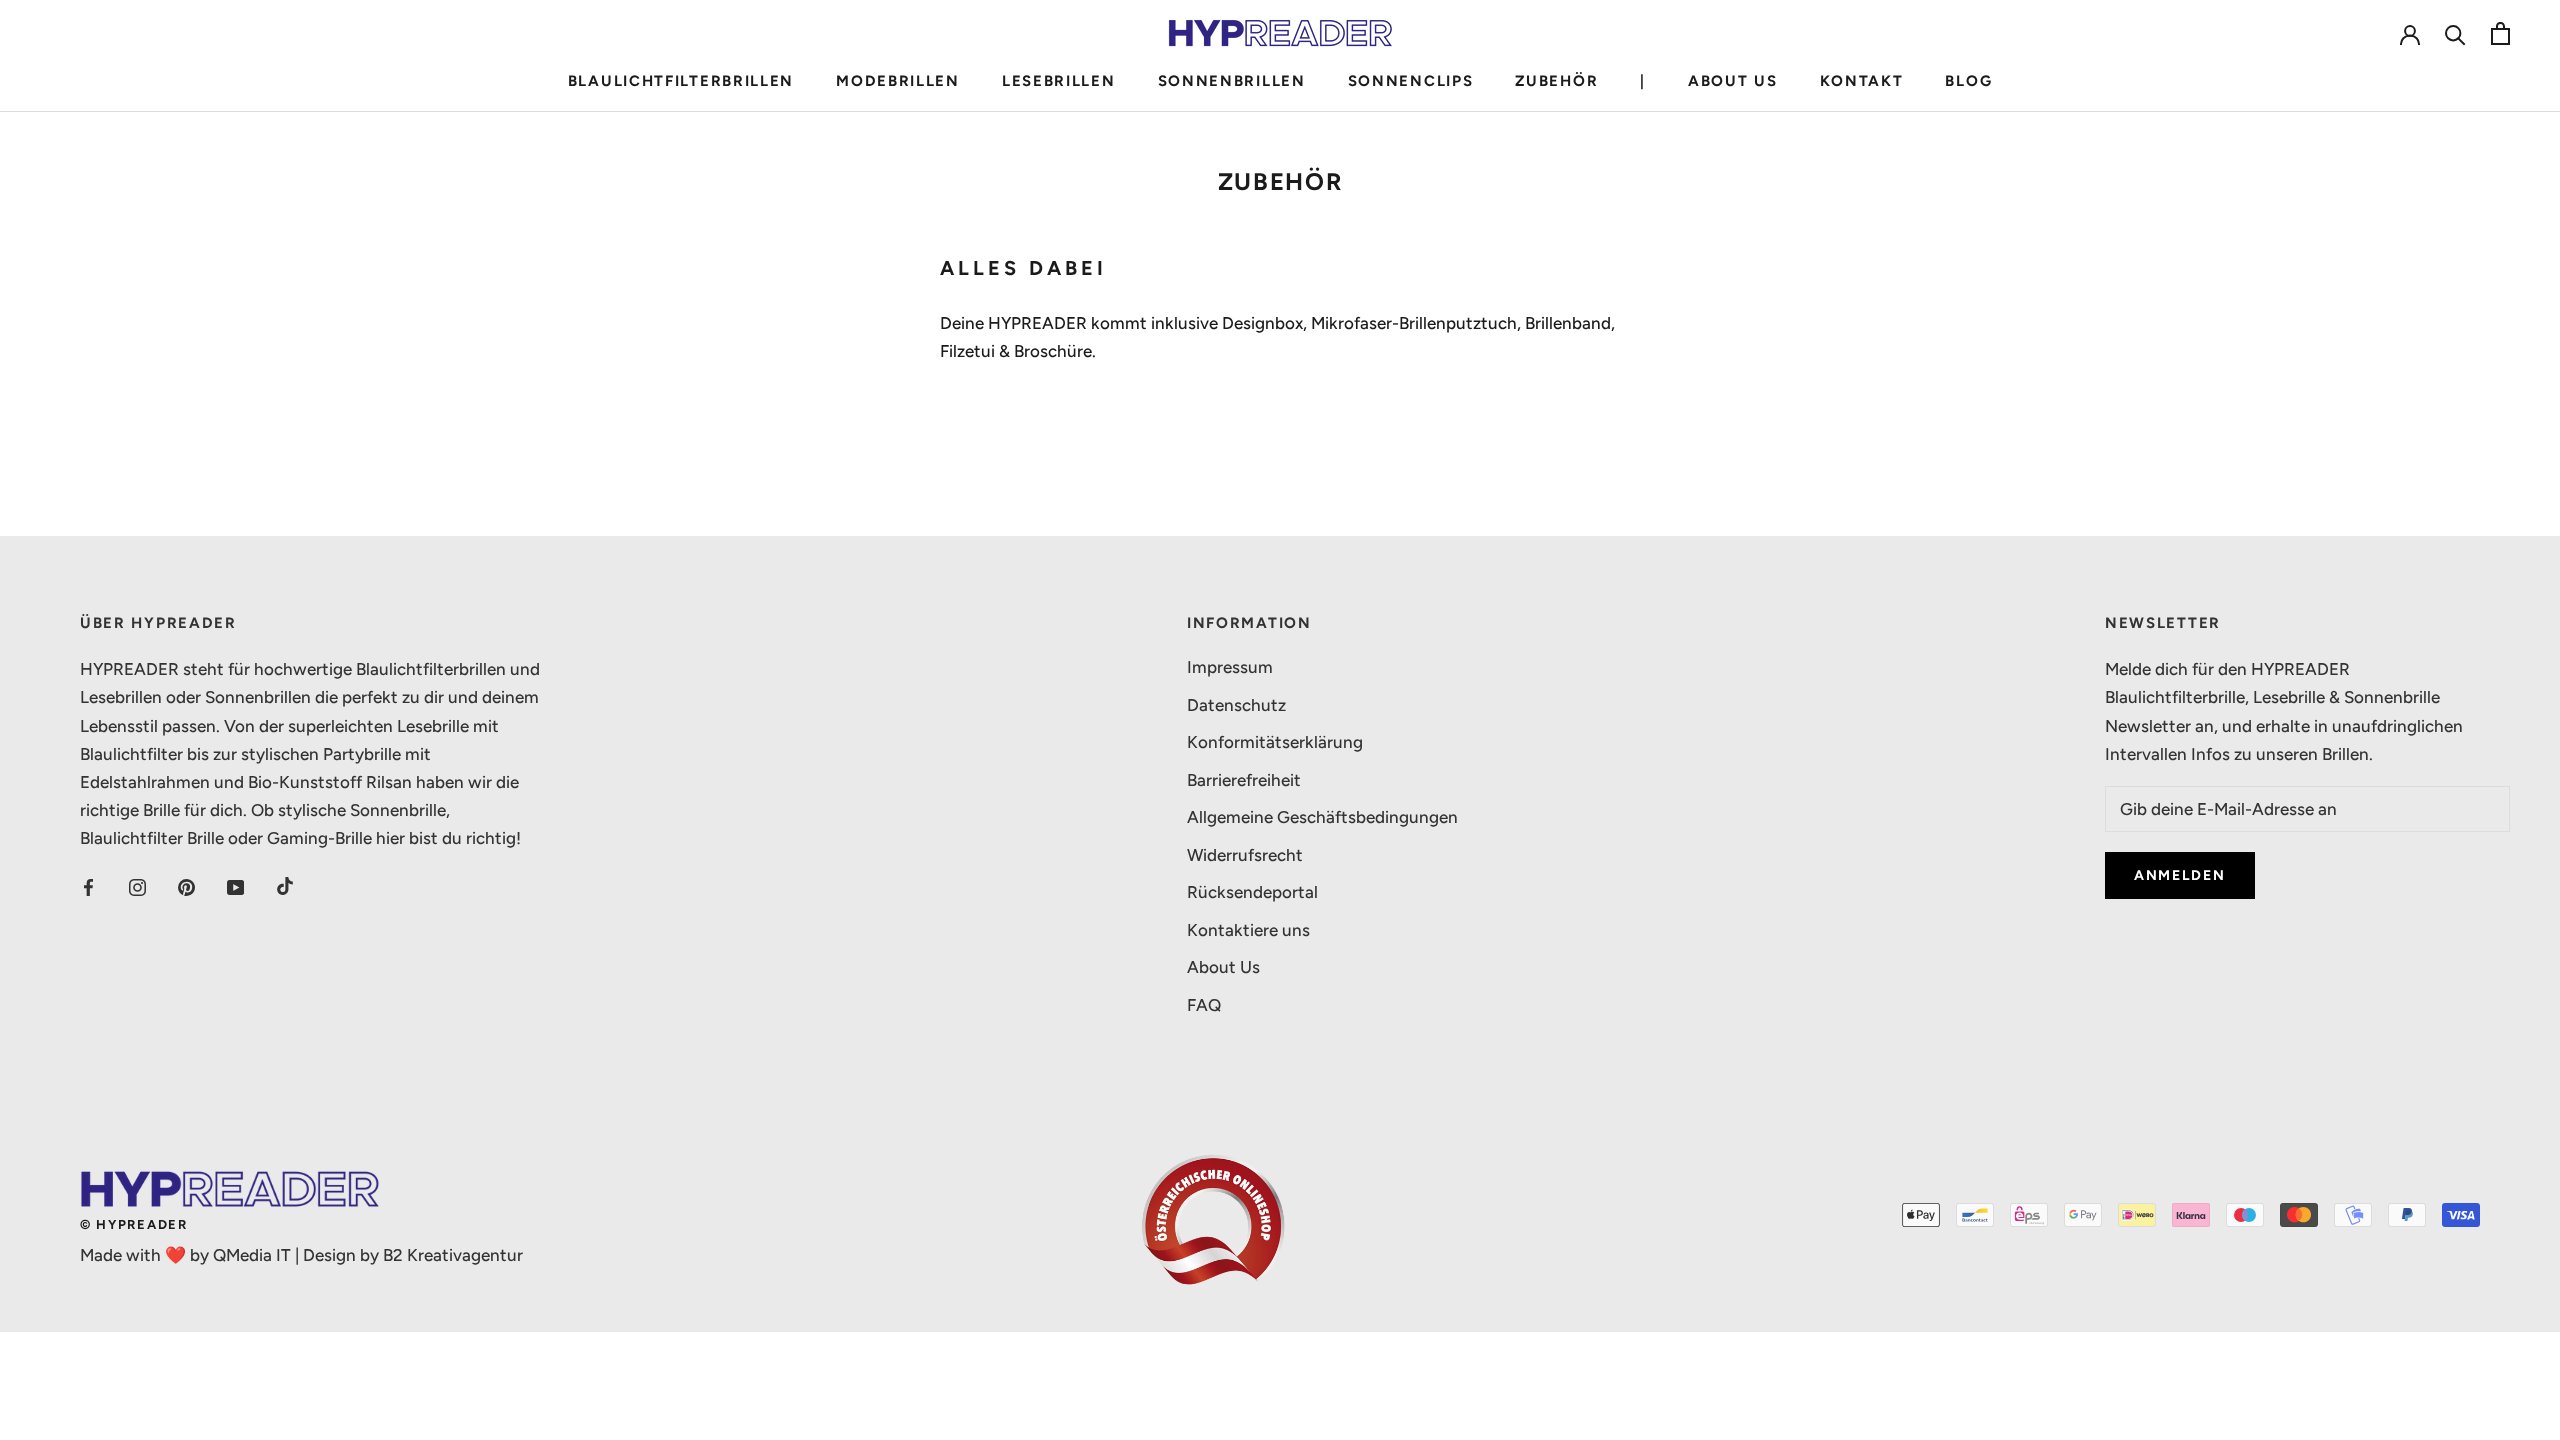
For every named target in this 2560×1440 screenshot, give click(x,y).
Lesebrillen (1059, 81)
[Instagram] (137, 886)
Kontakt (1862, 81)
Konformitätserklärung (1275, 742)
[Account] (2410, 33)
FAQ (1204, 1005)
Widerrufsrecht (1245, 855)
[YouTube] (235, 886)
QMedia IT (252, 1255)
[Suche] (2455, 33)
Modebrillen (898, 81)
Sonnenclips (1411, 81)
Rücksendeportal (1252, 892)
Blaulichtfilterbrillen (681, 81)
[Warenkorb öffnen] (2500, 33)
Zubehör (1556, 81)
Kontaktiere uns (1248, 930)
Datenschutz (1236, 705)
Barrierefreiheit (1244, 780)
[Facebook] (88, 886)
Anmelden (2180, 875)
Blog (1968, 81)
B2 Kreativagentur (453, 1255)
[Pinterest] (186, 886)
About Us (1733, 81)
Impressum (1230, 667)
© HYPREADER (134, 1224)
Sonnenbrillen (1232, 81)
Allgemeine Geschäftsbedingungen (1322, 817)
